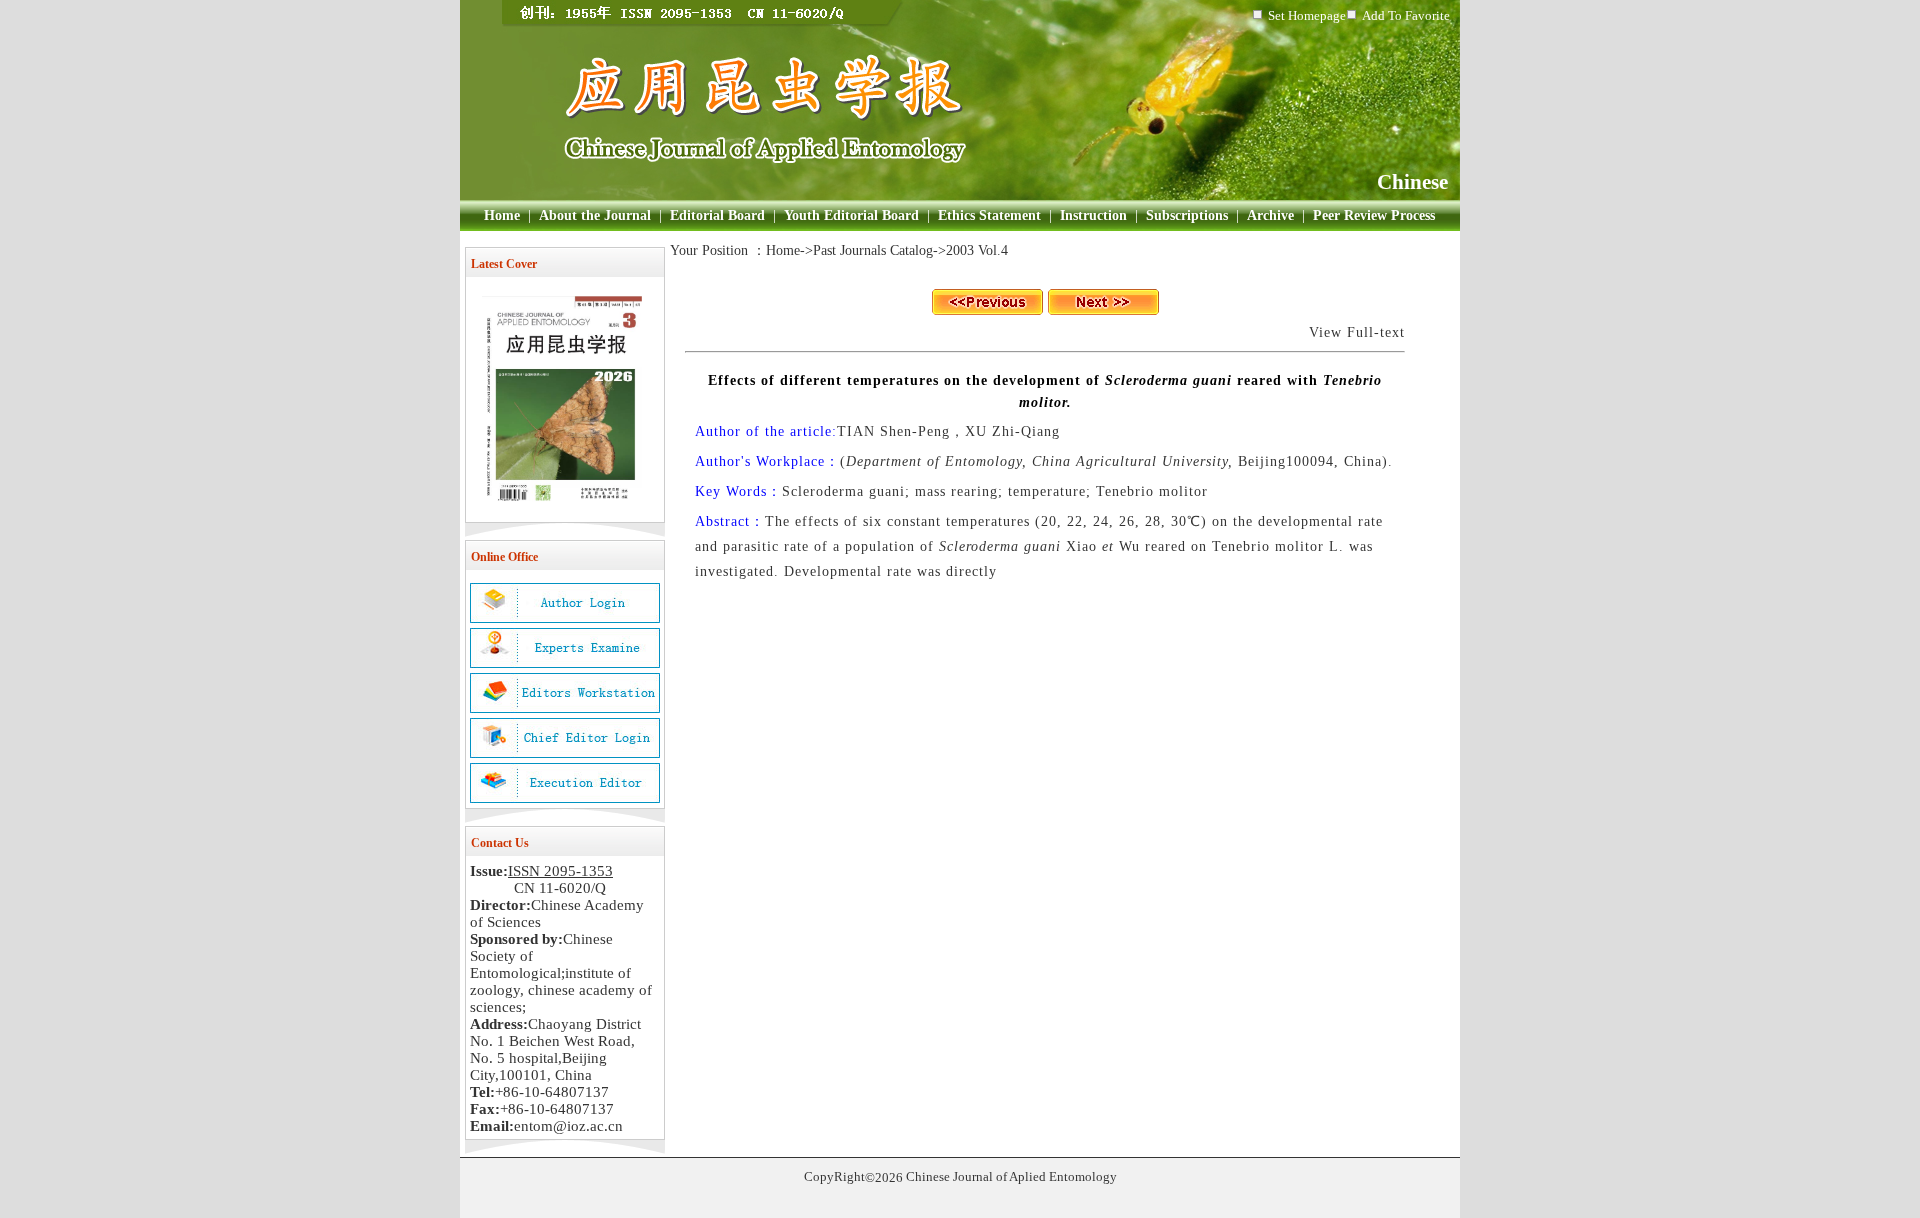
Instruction (1093, 215)
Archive (1270, 215)
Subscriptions (1187, 215)
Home (502, 215)
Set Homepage (1307, 15)
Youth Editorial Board (851, 215)
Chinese (1412, 182)
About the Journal (595, 215)
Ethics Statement (989, 215)
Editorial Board (717, 215)
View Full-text (1357, 332)
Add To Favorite (1406, 15)
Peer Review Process (1374, 215)
